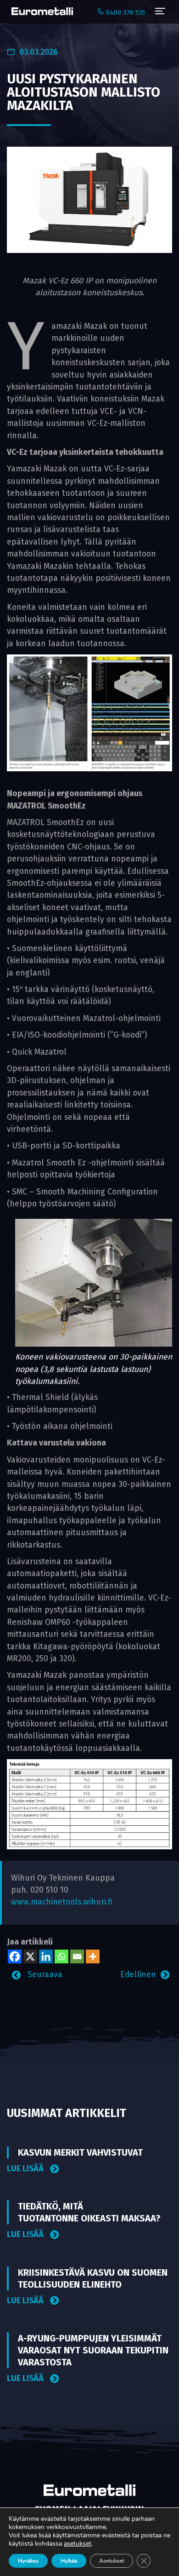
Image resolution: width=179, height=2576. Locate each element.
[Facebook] (15, 1956)
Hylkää (69, 2561)
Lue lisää (26, 2169)
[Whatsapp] (62, 1956)
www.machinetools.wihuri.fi (62, 1902)
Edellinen (138, 1975)
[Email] (77, 1956)
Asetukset (112, 2561)
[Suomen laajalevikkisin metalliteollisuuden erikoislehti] (40, 11)
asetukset (78, 2544)
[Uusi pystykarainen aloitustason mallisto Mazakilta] (89, 199)
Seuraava (44, 1975)
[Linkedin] (46, 1956)
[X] (30, 1956)
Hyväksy (28, 2561)
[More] (93, 1956)
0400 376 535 (125, 13)
